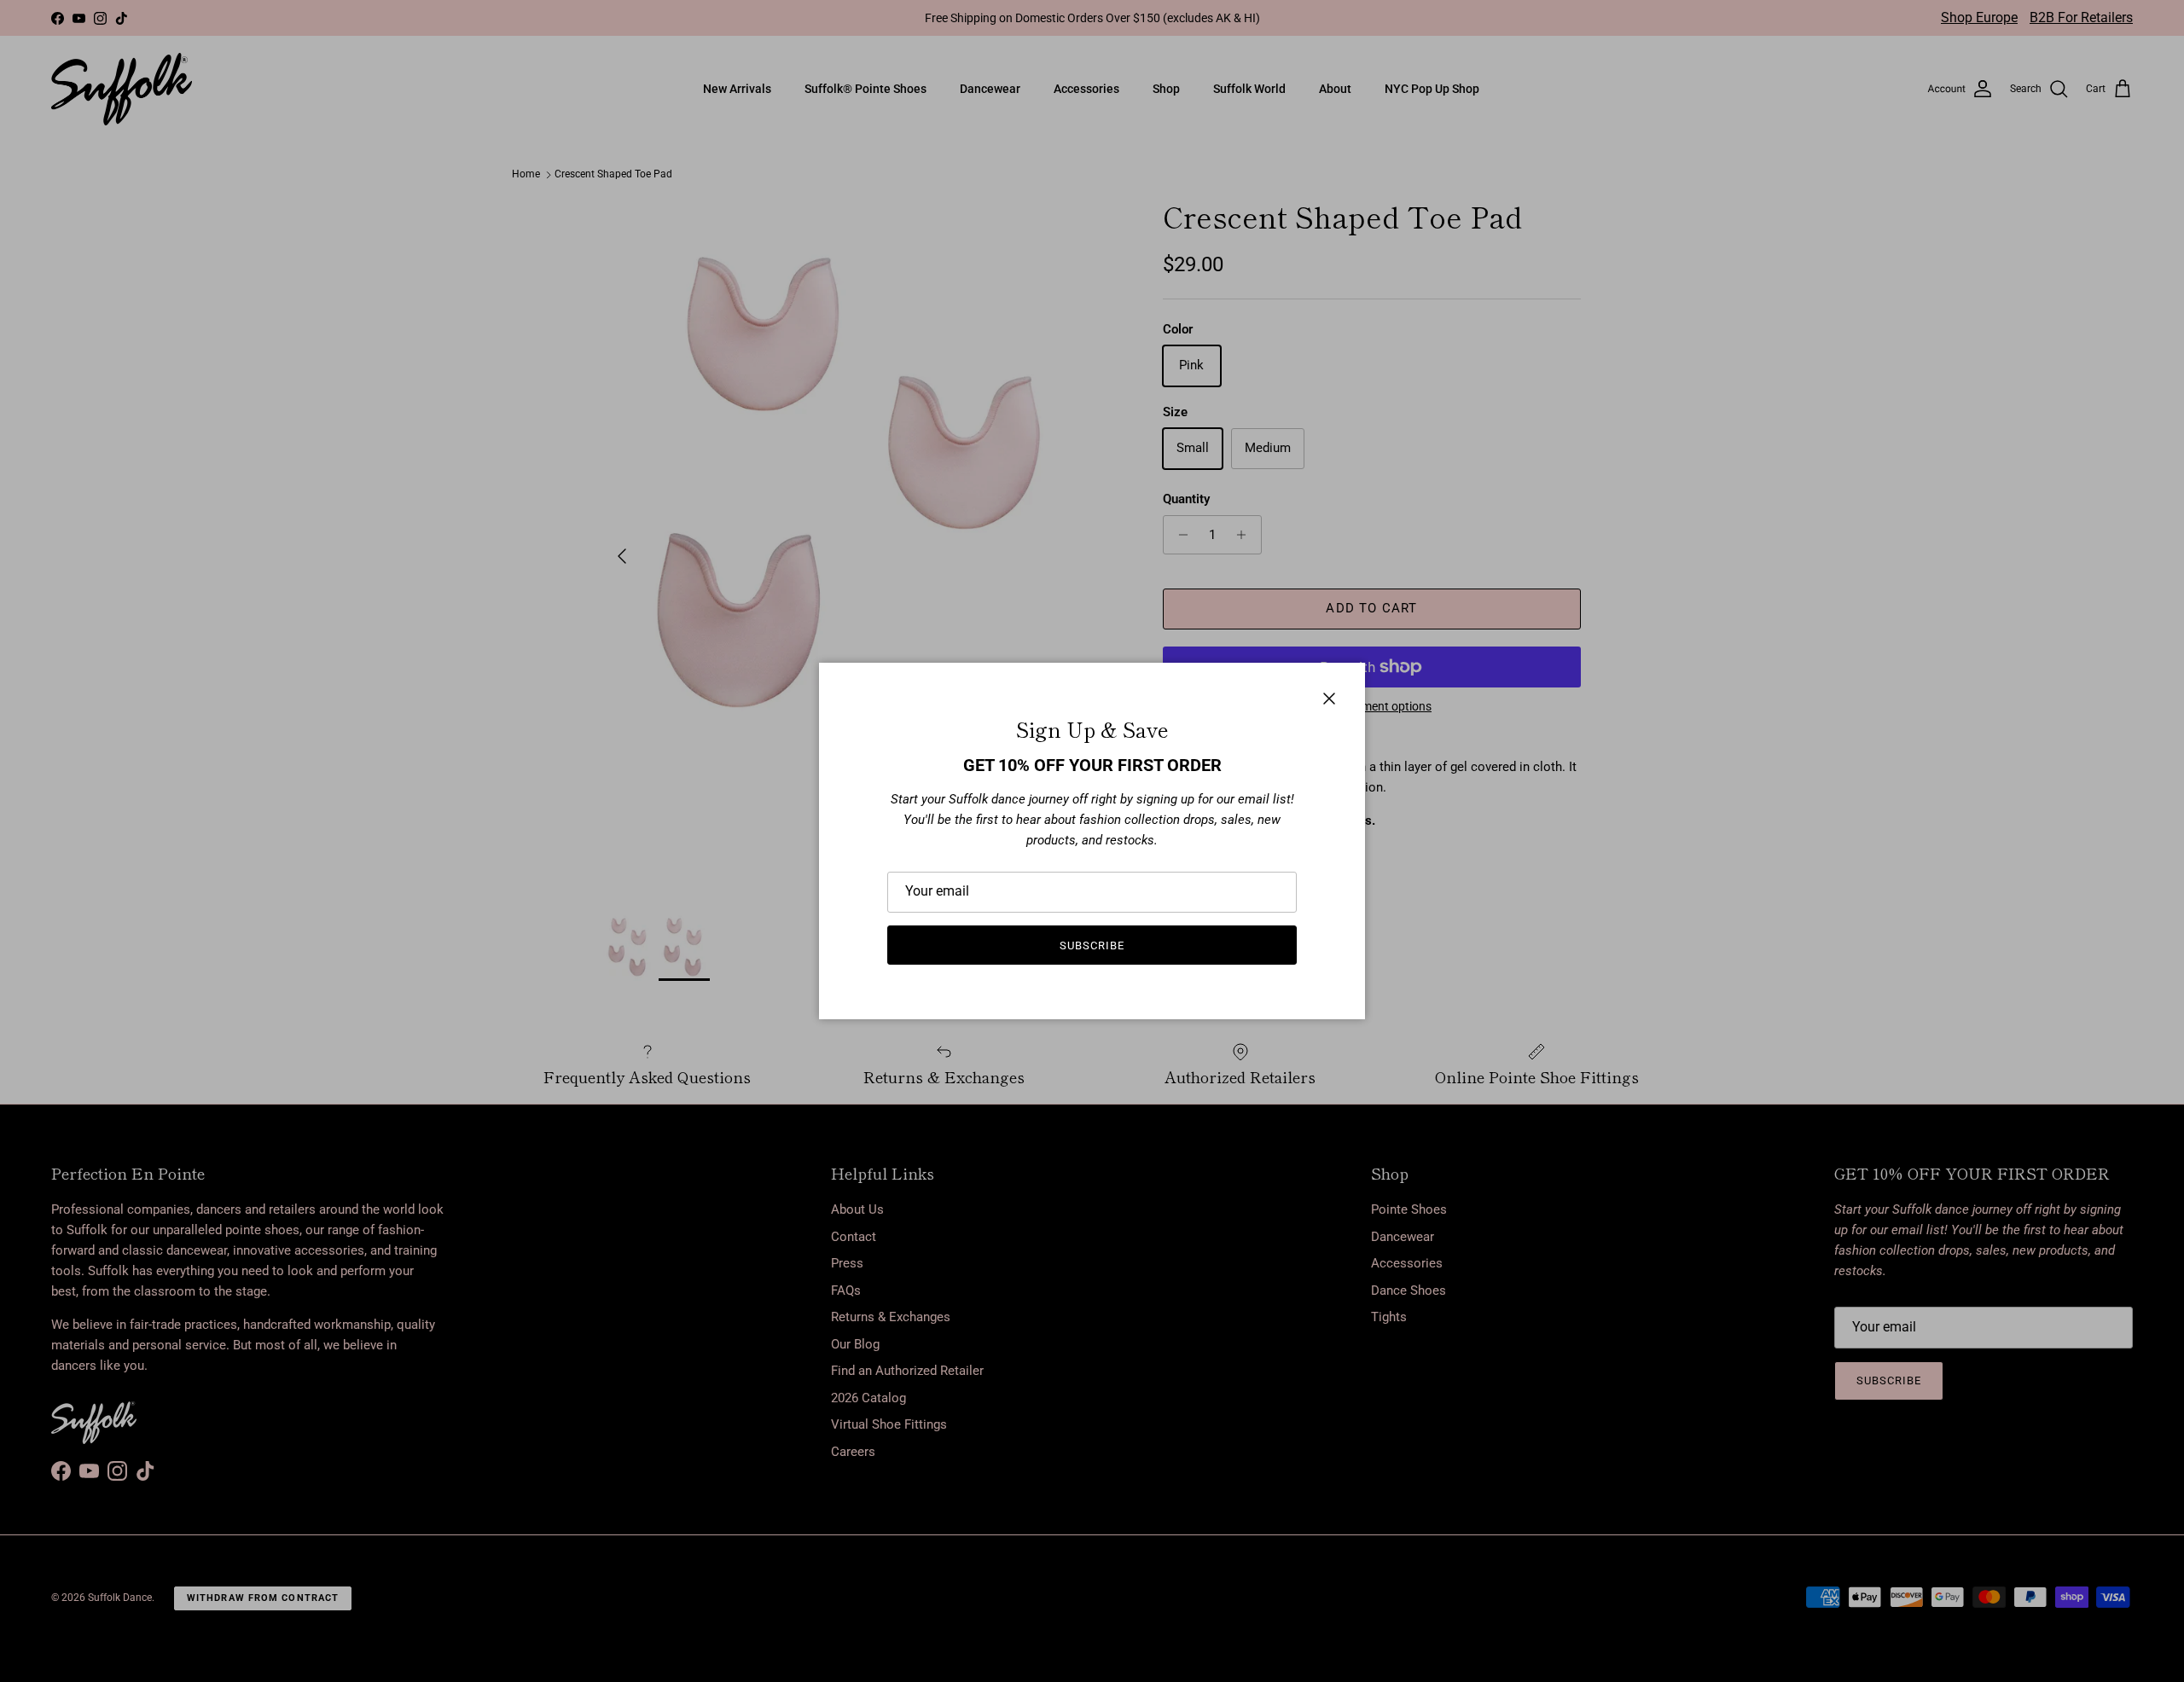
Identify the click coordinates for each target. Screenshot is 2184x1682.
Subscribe (1092, 945)
